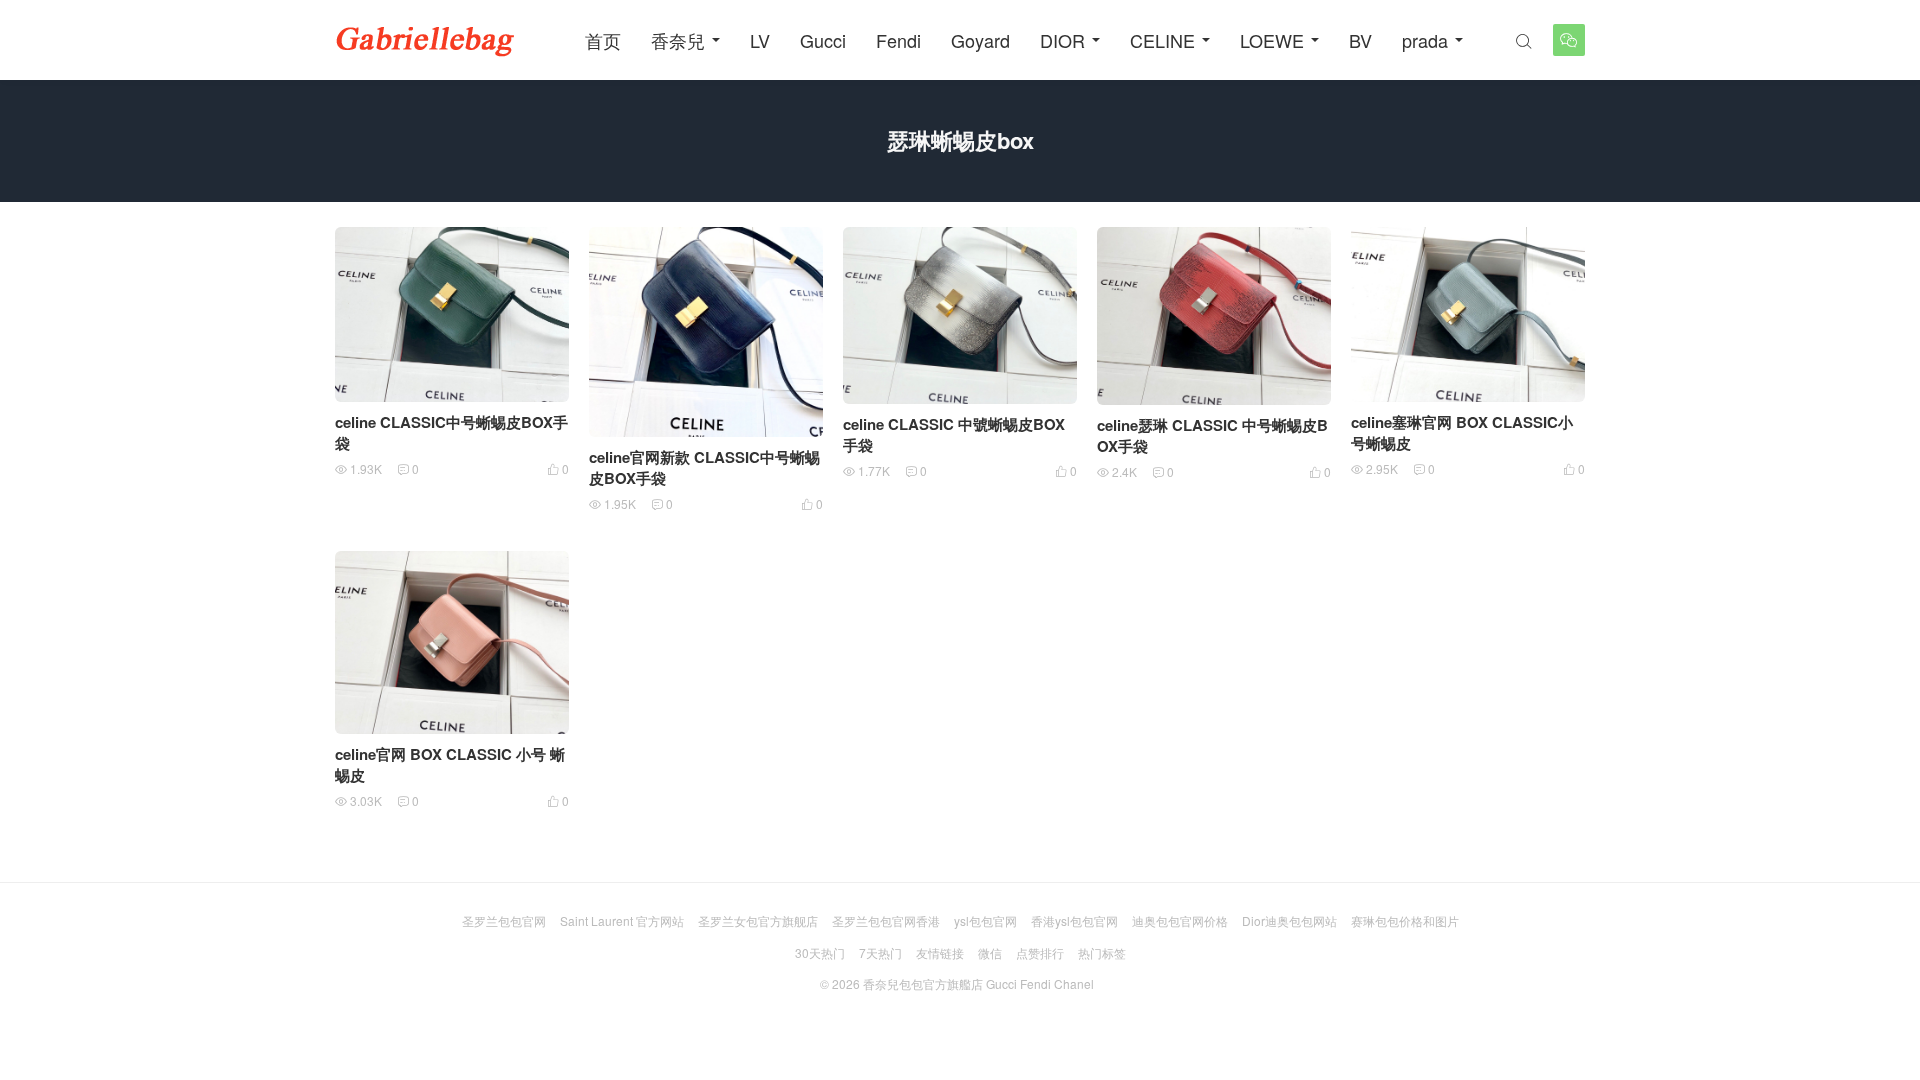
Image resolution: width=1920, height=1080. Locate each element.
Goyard (980, 40)
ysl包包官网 (985, 920)
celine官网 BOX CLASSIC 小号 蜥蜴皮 (450, 764)
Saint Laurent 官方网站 (622, 920)
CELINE (1162, 40)
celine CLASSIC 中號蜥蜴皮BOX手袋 (954, 434)
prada (1425, 40)
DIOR (1062, 40)
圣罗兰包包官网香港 (886, 920)
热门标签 (1102, 952)
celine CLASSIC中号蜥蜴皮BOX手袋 (451, 432)
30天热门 (820, 952)
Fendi (898, 40)
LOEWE (1272, 40)
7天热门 (880, 952)
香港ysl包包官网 (1074, 920)
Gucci (823, 40)
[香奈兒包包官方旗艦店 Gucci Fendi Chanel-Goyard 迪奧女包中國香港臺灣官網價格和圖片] (425, 40)
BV (1360, 40)
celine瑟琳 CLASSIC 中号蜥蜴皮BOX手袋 (1212, 435)
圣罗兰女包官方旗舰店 (758, 920)
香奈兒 (678, 40)
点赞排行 (1040, 952)
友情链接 (940, 952)
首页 (603, 40)
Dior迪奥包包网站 (1289, 920)
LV (760, 40)
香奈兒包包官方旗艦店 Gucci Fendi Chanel (978, 983)
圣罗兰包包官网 (504, 920)
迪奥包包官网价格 (1180, 920)
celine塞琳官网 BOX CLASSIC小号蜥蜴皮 (1462, 432)
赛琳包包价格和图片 (1405, 920)
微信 (990, 952)
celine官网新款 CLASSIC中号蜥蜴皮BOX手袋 (704, 467)
